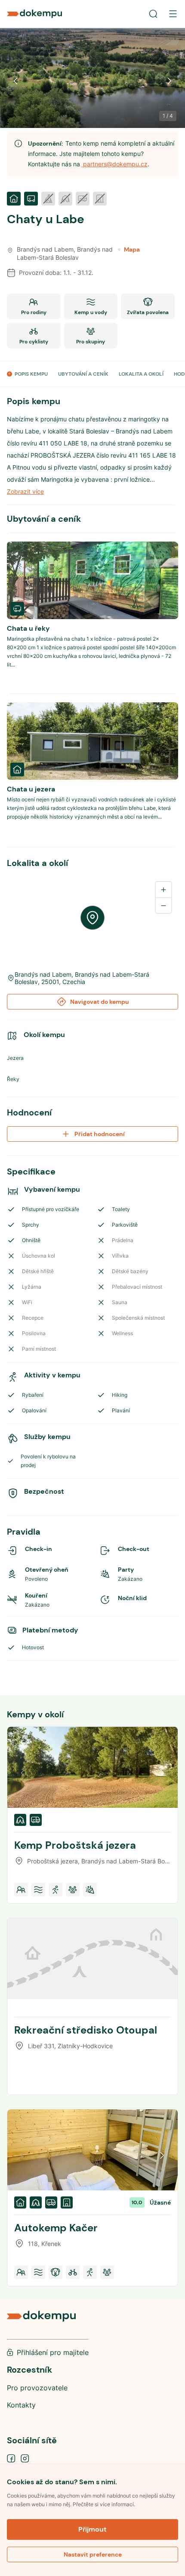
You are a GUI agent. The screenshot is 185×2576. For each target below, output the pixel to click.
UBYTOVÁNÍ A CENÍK (83, 374)
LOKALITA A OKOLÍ (141, 374)
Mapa (132, 249)
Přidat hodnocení (100, 1134)
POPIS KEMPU (31, 374)
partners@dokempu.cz (114, 164)
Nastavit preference (93, 2554)
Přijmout (92, 2529)
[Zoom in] (163, 890)
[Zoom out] (163, 905)
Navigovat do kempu (100, 1002)
